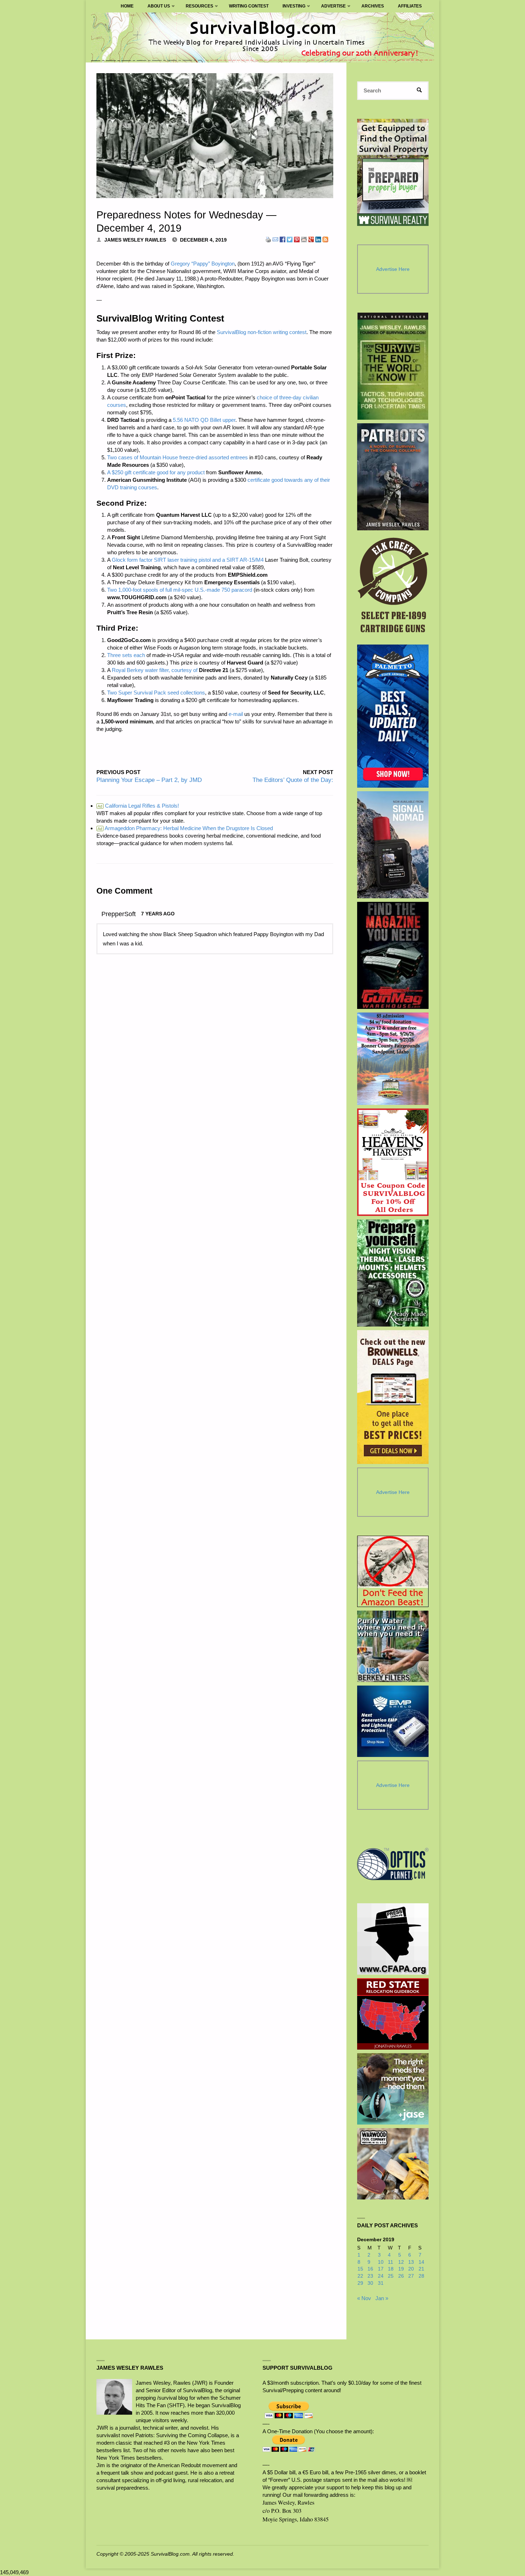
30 (370, 2283)
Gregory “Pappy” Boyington (203, 264)
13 (411, 2262)
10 (381, 2262)
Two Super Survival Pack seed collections (156, 693)
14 (421, 2262)
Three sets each (126, 655)
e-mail (236, 714)
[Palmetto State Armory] (393, 716)
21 (421, 2269)
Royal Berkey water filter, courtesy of (155, 670)
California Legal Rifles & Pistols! (138, 806)
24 (381, 2276)
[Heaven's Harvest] (393, 1162)
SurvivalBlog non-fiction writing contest (262, 332)
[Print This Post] (268, 239)
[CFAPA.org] (393, 1939)
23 (370, 2276)
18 (391, 2269)
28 (421, 2276)
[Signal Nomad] (393, 845)
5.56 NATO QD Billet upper (204, 420)
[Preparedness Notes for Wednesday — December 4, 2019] (215, 136)
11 (391, 2262)
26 (401, 2276)
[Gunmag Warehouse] (393, 955)
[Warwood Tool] (393, 2164)
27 (411, 2276)
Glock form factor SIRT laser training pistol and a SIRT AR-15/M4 (188, 560)
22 (360, 2276)
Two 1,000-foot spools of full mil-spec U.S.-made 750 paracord (180, 590)
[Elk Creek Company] (393, 587)
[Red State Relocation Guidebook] (393, 2014)
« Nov (364, 2298)
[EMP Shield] (393, 1721)
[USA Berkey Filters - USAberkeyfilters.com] (393, 1646)
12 (401, 2262)
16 (370, 2269)
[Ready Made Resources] (393, 1273)
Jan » (382, 2298)
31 (381, 2283)
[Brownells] (393, 1397)
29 (360, 2283)
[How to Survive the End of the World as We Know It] (393, 366)
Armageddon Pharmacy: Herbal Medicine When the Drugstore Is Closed (185, 828)
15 (360, 2269)
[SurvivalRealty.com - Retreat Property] (393, 172)
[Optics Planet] (393, 1864)
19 (401, 2269)
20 (411, 2269)
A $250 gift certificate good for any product (156, 472)
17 (381, 2269)
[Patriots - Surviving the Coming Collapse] (393, 477)
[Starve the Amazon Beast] (393, 1571)
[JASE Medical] (393, 2089)
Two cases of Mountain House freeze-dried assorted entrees (177, 457)
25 (391, 2276)
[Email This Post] (275, 239)
